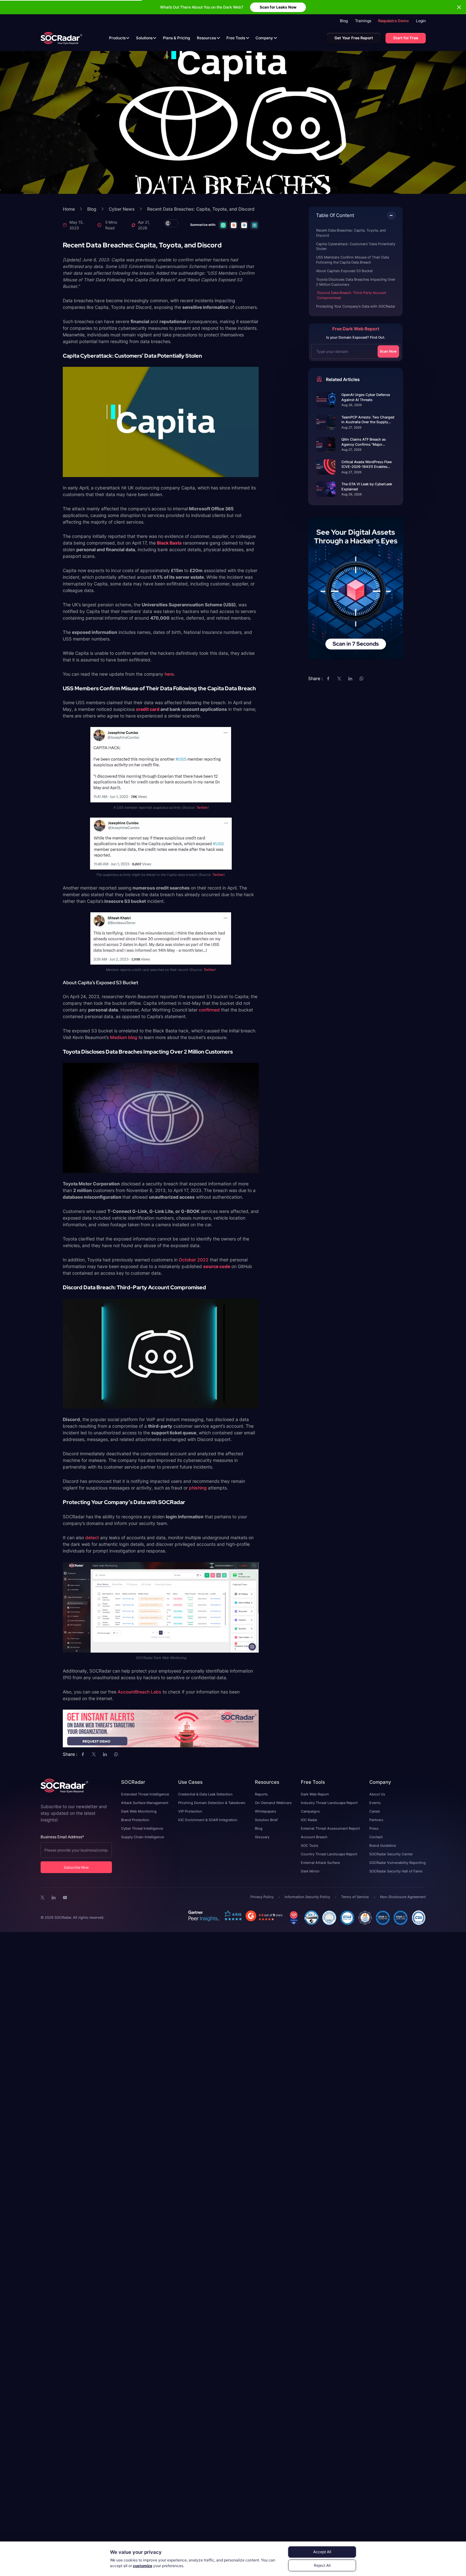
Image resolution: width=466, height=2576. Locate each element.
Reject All (322, 2565)
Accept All (322, 2552)
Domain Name (186, 1288)
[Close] (289, 1247)
